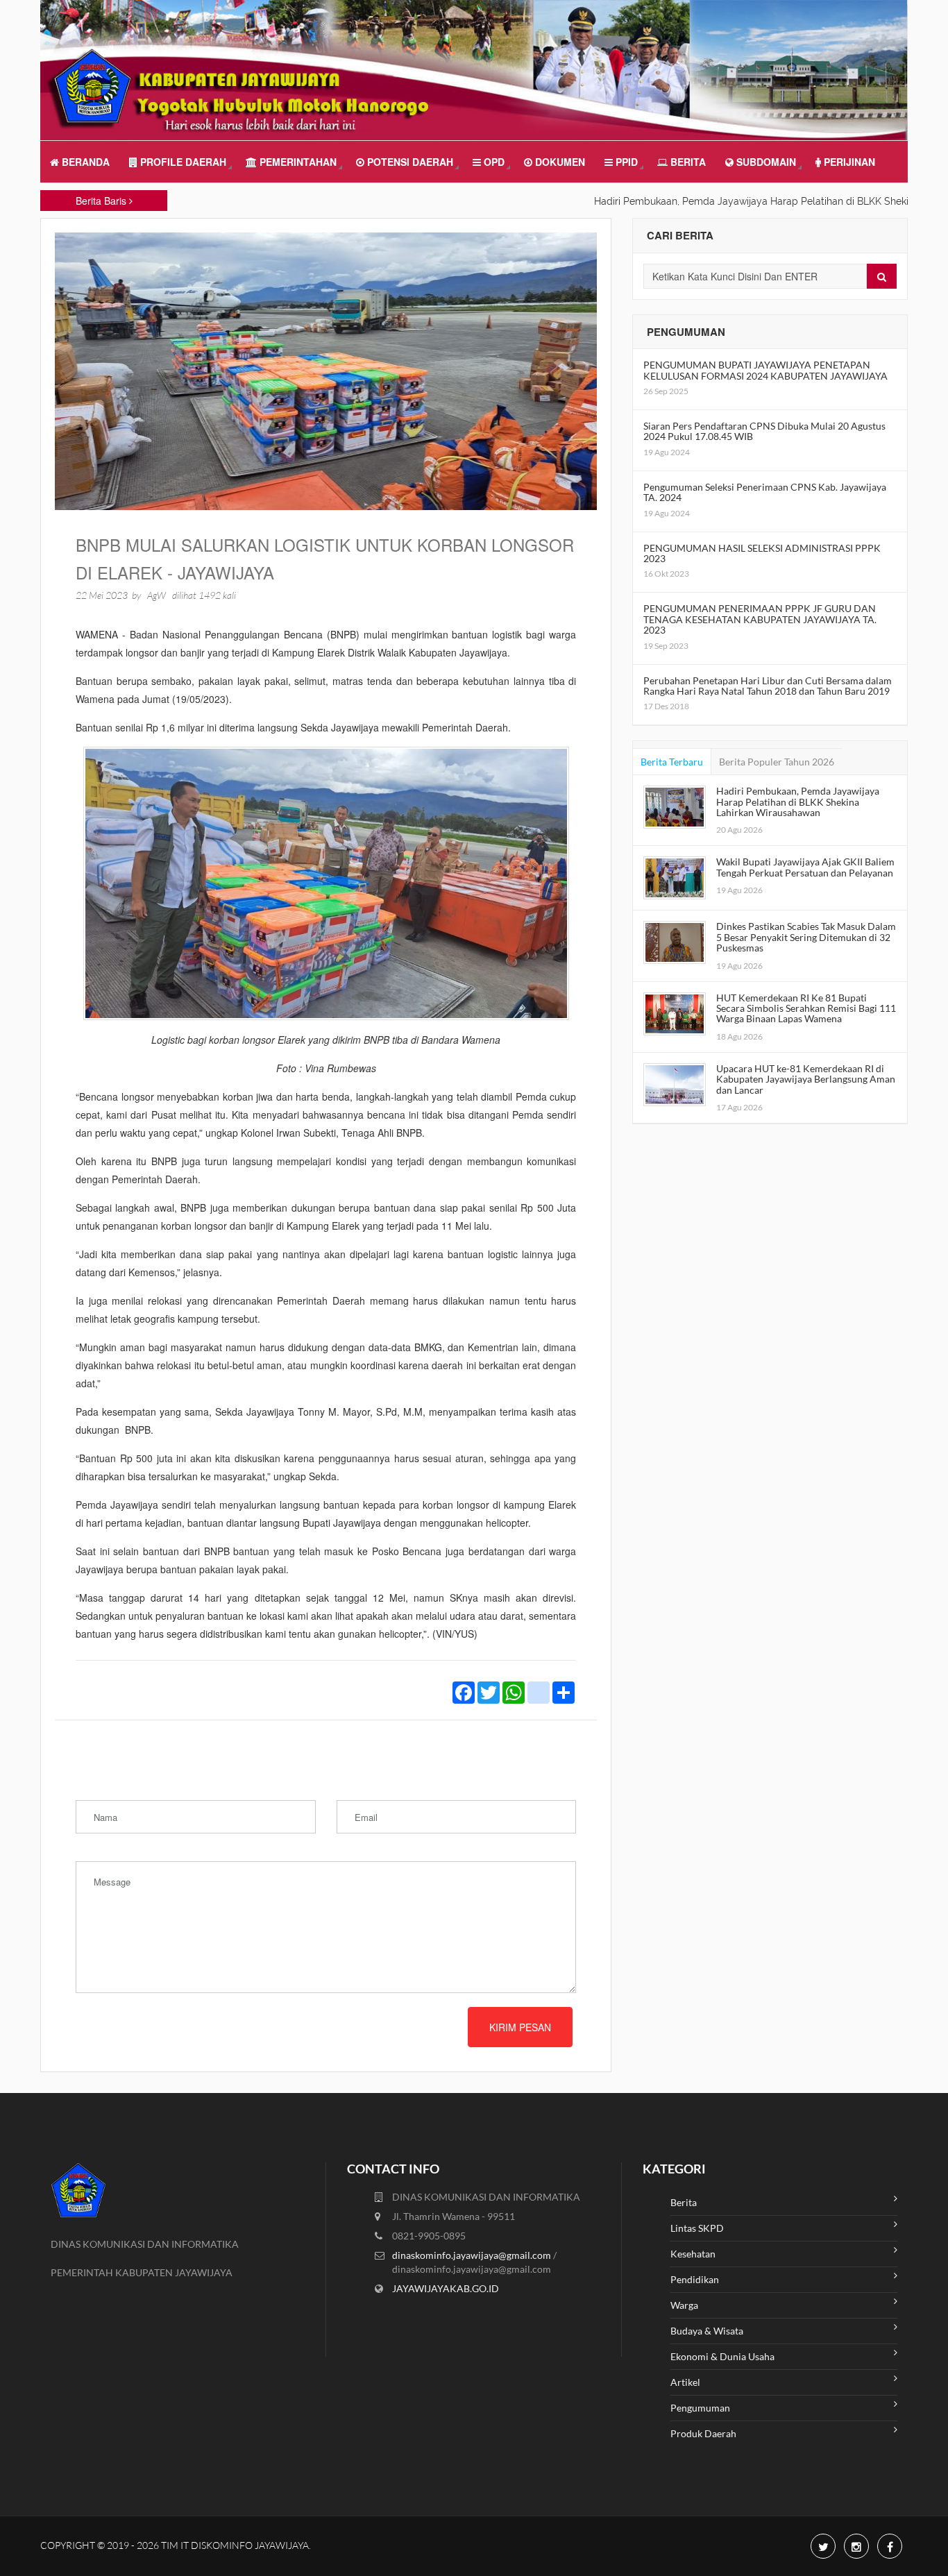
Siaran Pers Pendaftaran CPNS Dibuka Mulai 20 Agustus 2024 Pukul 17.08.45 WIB (764, 431)
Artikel (685, 2382)
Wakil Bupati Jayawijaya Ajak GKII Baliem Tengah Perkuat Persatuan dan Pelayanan (805, 867)
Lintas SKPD (697, 2228)
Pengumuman (700, 2408)
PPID (625, 162)
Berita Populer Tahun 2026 (777, 762)
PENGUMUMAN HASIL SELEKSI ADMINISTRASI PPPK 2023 (762, 553)
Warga (684, 2305)
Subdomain (765, 162)
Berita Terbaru (672, 762)
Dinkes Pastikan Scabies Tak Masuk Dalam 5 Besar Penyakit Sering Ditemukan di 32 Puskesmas (806, 937)
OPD (493, 162)
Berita (687, 162)
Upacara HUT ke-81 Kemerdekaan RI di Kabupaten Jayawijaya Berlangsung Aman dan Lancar (806, 1079)
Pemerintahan (297, 162)
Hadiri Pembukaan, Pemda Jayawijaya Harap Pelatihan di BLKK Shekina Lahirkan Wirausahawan (798, 802)
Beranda (84, 162)
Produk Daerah (703, 2433)
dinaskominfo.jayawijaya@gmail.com (473, 2255)
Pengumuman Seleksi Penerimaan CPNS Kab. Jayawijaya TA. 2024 (765, 492)
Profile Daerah (182, 162)
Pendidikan (695, 2279)
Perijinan (848, 162)
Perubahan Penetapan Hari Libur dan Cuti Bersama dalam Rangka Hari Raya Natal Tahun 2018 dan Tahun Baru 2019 (768, 686)
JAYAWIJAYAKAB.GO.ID (446, 2288)
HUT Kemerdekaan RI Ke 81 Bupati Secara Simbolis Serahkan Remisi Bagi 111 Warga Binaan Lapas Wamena (806, 1008)
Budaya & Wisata (707, 2331)
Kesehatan (693, 2254)
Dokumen (559, 162)
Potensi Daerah (409, 162)
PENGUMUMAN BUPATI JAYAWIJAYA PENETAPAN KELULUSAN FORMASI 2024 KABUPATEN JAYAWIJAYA (765, 370)
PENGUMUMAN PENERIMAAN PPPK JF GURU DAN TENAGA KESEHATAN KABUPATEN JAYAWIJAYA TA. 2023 (760, 619)
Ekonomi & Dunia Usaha (722, 2356)
